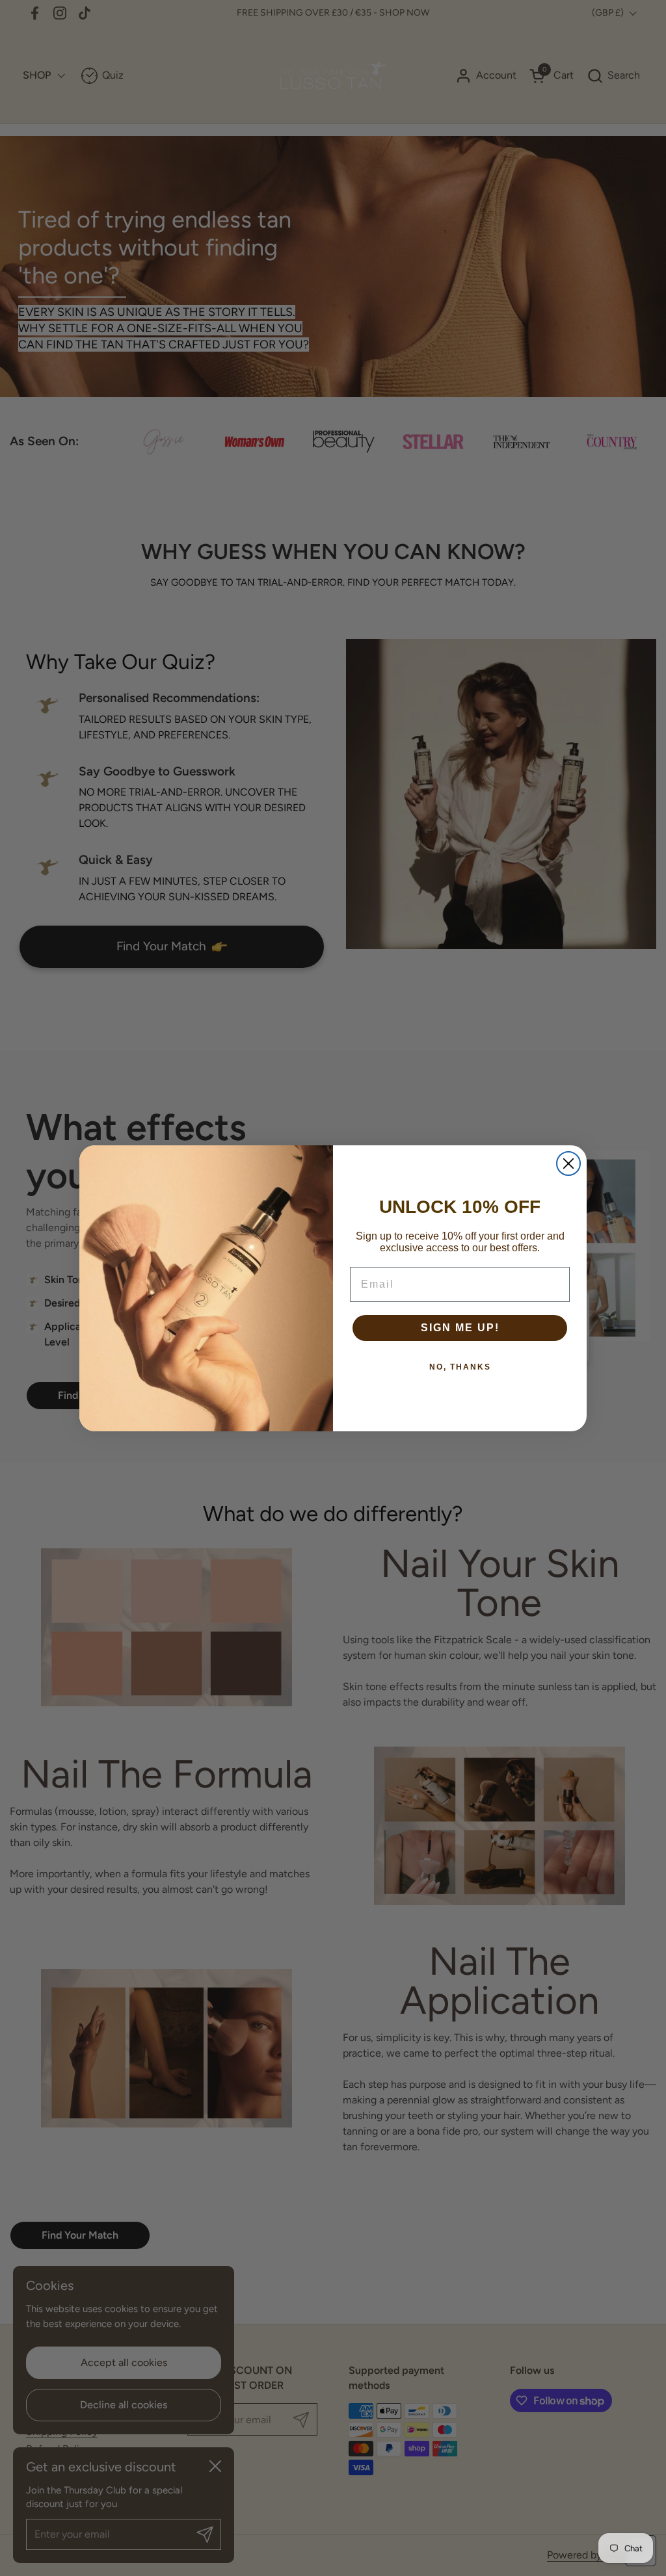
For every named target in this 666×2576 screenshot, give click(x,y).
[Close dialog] (568, 1164)
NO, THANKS (460, 1367)
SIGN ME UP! (460, 1328)
